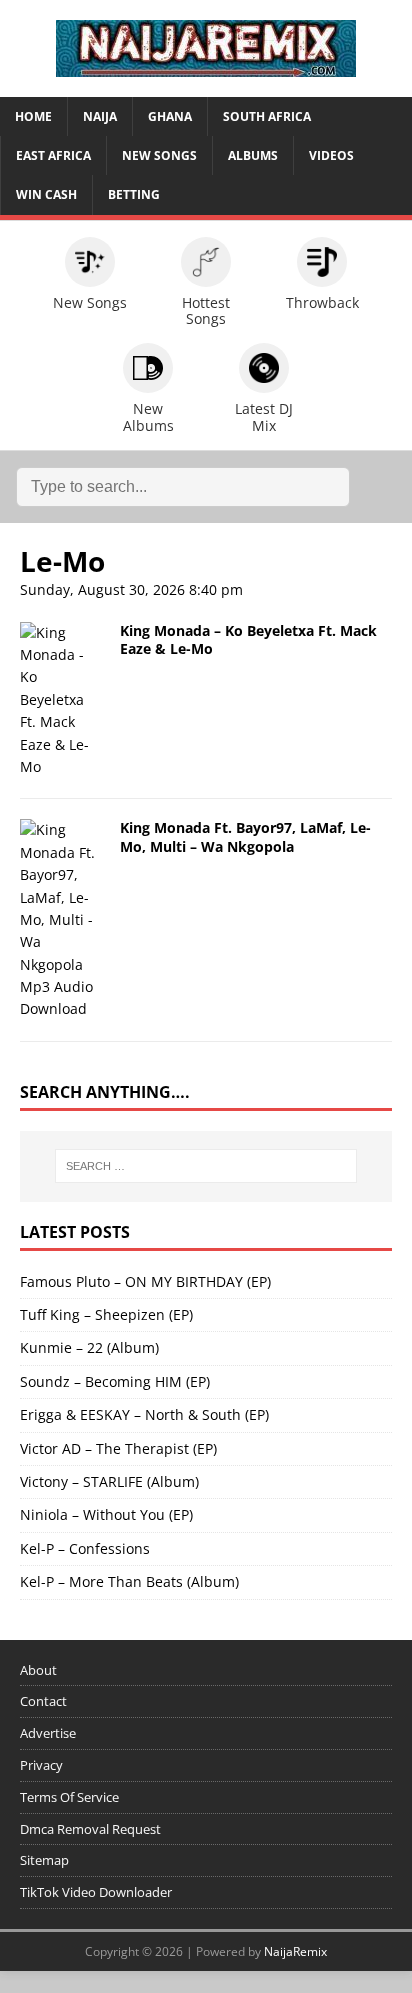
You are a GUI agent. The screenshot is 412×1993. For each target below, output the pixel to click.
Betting (134, 194)
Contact (43, 1701)
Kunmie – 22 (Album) (89, 1347)
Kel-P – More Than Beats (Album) (129, 1581)
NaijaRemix (295, 1951)
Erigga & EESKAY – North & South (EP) (144, 1414)
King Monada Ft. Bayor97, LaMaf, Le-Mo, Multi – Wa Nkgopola (245, 836)
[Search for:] (206, 1166)
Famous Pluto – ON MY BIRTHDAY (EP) (145, 1281)
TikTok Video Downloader (96, 1892)
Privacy (41, 1765)
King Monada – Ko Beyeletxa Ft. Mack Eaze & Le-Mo (248, 639)
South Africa (267, 116)
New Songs (159, 155)
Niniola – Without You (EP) (106, 1514)
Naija (100, 116)
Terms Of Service (69, 1797)
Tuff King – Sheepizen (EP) (106, 1314)
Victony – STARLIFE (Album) (109, 1481)
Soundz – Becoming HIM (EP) (115, 1381)
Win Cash (46, 194)
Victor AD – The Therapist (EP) (118, 1448)
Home (33, 116)
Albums (253, 155)
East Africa (53, 155)
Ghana (170, 116)
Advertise (48, 1733)
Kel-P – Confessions (85, 1548)
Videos (331, 155)
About (38, 1670)
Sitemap (44, 1860)
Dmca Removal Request (90, 1829)
